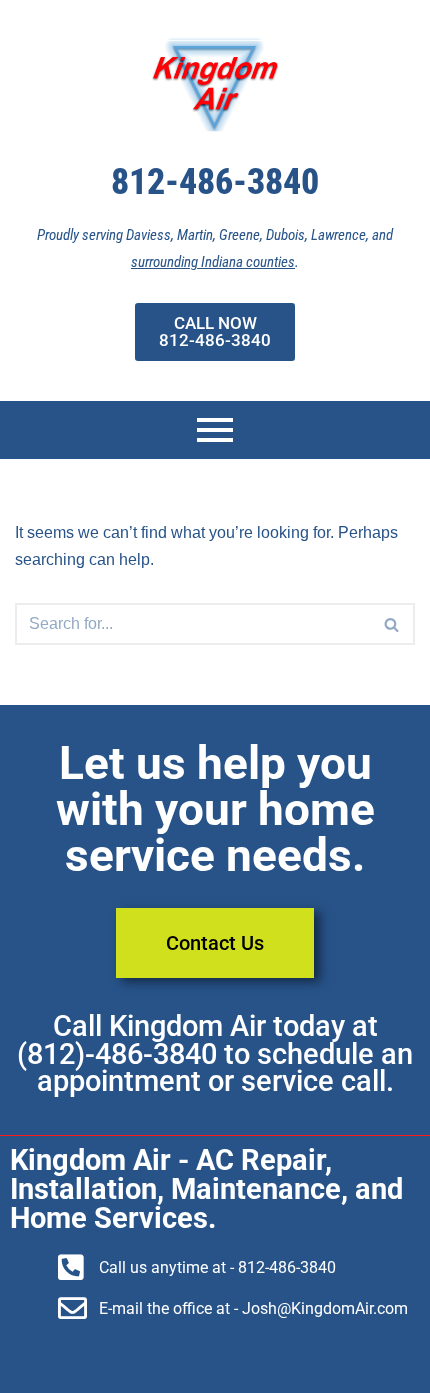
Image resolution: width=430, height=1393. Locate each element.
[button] (391, 624)
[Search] (392, 624)
